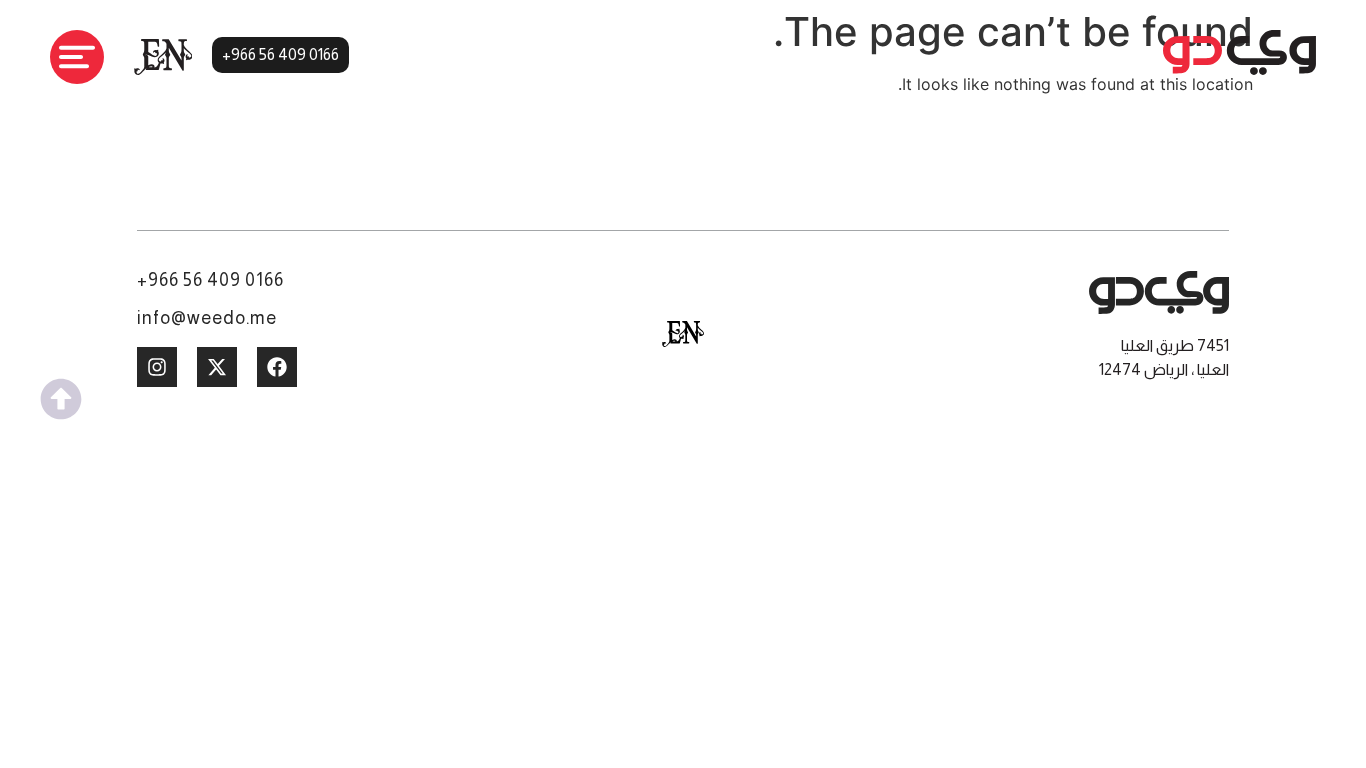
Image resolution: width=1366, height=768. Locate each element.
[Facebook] (277, 367)
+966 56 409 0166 (210, 280)
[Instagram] (157, 367)
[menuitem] (683, 334)
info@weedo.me (207, 318)
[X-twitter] (217, 367)
